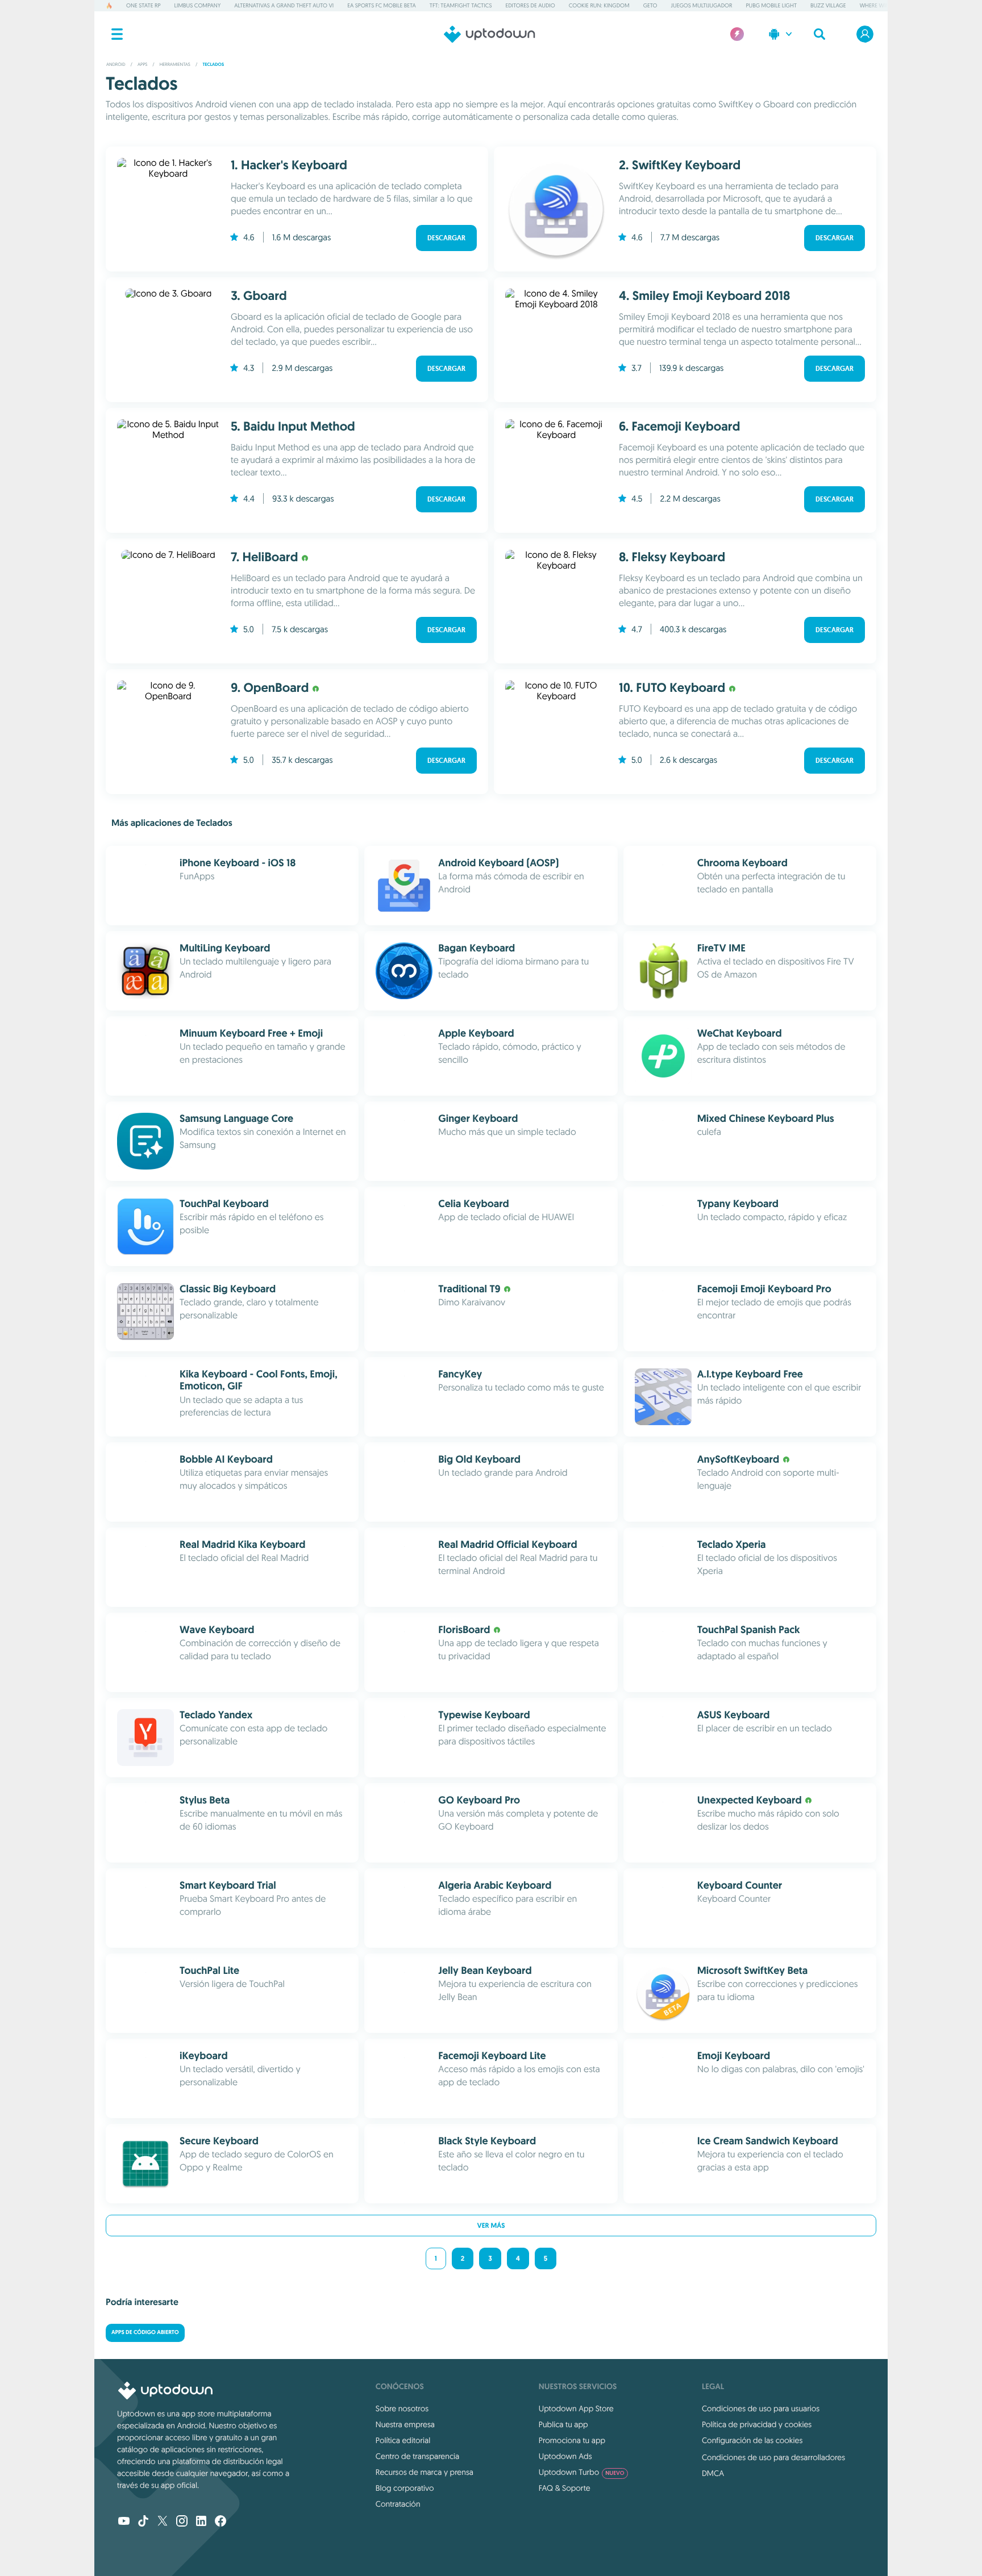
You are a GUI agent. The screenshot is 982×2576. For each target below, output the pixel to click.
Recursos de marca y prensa (425, 2472)
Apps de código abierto (145, 2333)
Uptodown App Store (576, 2408)
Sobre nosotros (402, 2408)
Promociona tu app (572, 2440)
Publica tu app (563, 2424)
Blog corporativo (405, 2488)
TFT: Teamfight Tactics (461, 5)
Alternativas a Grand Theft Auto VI (284, 5)
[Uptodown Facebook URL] (220, 2522)
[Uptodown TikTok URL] (143, 2522)
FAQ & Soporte (565, 2488)
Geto (650, 5)
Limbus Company (198, 5)
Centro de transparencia (417, 2456)
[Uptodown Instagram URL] (182, 2522)
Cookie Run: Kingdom (599, 5)
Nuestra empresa (405, 2424)
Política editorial (403, 2440)
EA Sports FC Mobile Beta (382, 5)
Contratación (398, 2504)
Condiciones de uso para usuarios (761, 2408)
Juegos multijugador (702, 5)
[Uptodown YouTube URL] (124, 2522)
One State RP (143, 5)
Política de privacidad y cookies (757, 2424)
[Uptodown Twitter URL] (163, 2522)
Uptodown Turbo (582, 2472)
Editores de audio (530, 5)
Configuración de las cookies (752, 2440)
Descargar (446, 238)
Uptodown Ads (565, 2456)
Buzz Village (828, 5)
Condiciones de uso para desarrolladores (773, 2457)
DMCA (713, 2473)
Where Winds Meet (885, 5)
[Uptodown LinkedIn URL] (201, 2522)
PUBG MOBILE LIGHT (771, 5)
